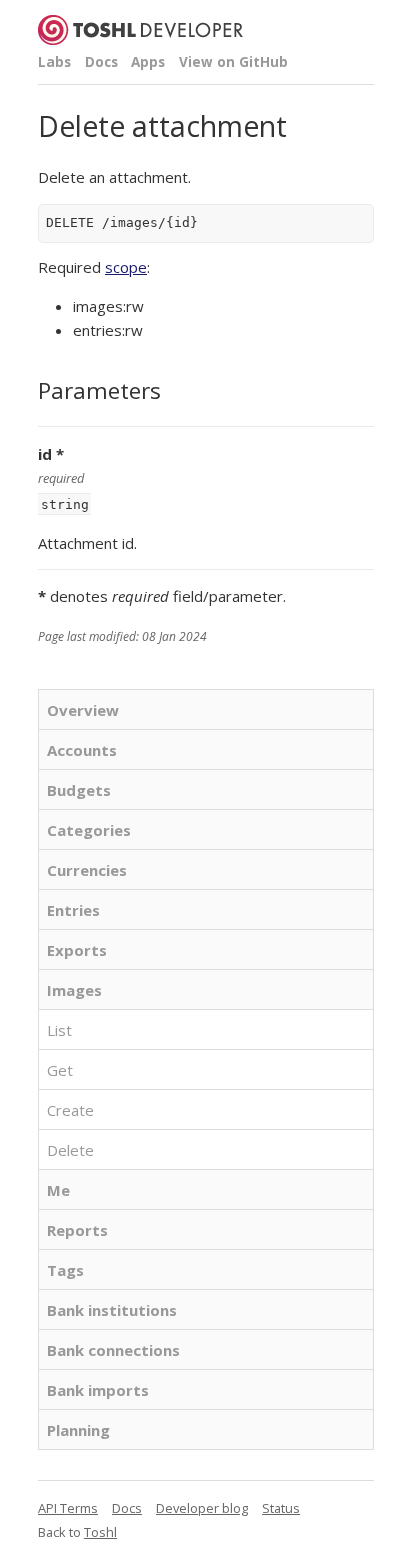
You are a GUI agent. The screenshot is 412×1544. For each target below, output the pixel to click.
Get (60, 1070)
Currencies (87, 870)
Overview (83, 710)
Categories (89, 830)
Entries (73, 910)
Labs (54, 62)
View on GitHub (233, 62)
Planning (78, 1430)
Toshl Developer (140, 30)
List (59, 1030)
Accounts (82, 750)
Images (74, 990)
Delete (70, 1150)
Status (281, 1508)
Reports (77, 1230)
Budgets (79, 790)
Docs (101, 62)
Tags (65, 1270)
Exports (77, 950)
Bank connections (113, 1350)
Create (70, 1110)
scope (126, 267)
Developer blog (202, 1508)
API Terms (68, 1508)
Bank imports (98, 1390)
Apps (148, 62)
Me (58, 1190)
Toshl (100, 1532)
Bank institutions (112, 1310)
